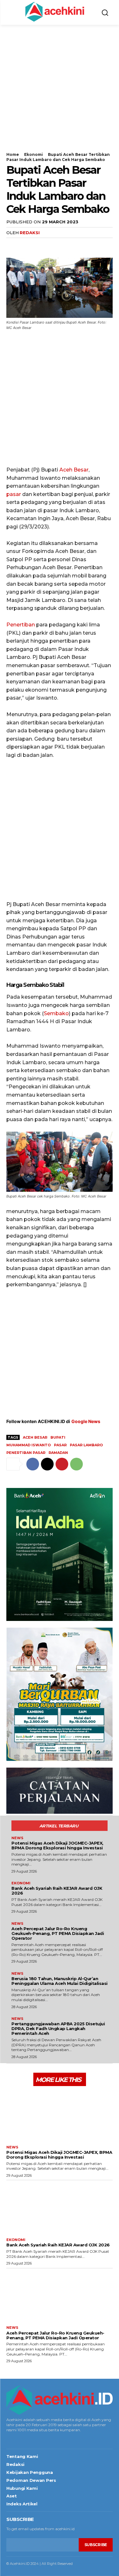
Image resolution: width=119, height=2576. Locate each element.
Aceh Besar (74, 470)
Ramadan (58, 1453)
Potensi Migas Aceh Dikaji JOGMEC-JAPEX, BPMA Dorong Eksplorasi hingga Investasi (57, 1845)
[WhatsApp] (56, 245)
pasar (14, 494)
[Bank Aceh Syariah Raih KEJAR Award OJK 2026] (60, 2207)
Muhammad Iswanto (29, 1445)
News (17, 1838)
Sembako (56, 1013)
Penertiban (21, 625)
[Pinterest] (42, 245)
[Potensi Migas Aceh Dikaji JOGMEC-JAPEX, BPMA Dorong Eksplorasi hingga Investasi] (60, 2115)
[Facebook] (13, 245)
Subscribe (96, 2545)
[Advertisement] (60, 92)
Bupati (58, 1437)
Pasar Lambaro (86, 1445)
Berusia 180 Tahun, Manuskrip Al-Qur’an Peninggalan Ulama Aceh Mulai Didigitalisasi (60, 1981)
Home (13, 154)
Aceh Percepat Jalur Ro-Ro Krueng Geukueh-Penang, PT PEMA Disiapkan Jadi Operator (58, 1933)
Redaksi (30, 233)
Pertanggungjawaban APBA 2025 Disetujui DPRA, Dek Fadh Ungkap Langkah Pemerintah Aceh (58, 2028)
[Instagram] (17, 2439)
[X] (27, 245)
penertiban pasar (26, 1453)
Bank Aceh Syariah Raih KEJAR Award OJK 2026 (57, 1891)
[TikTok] (27, 2439)
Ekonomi (33, 154)
